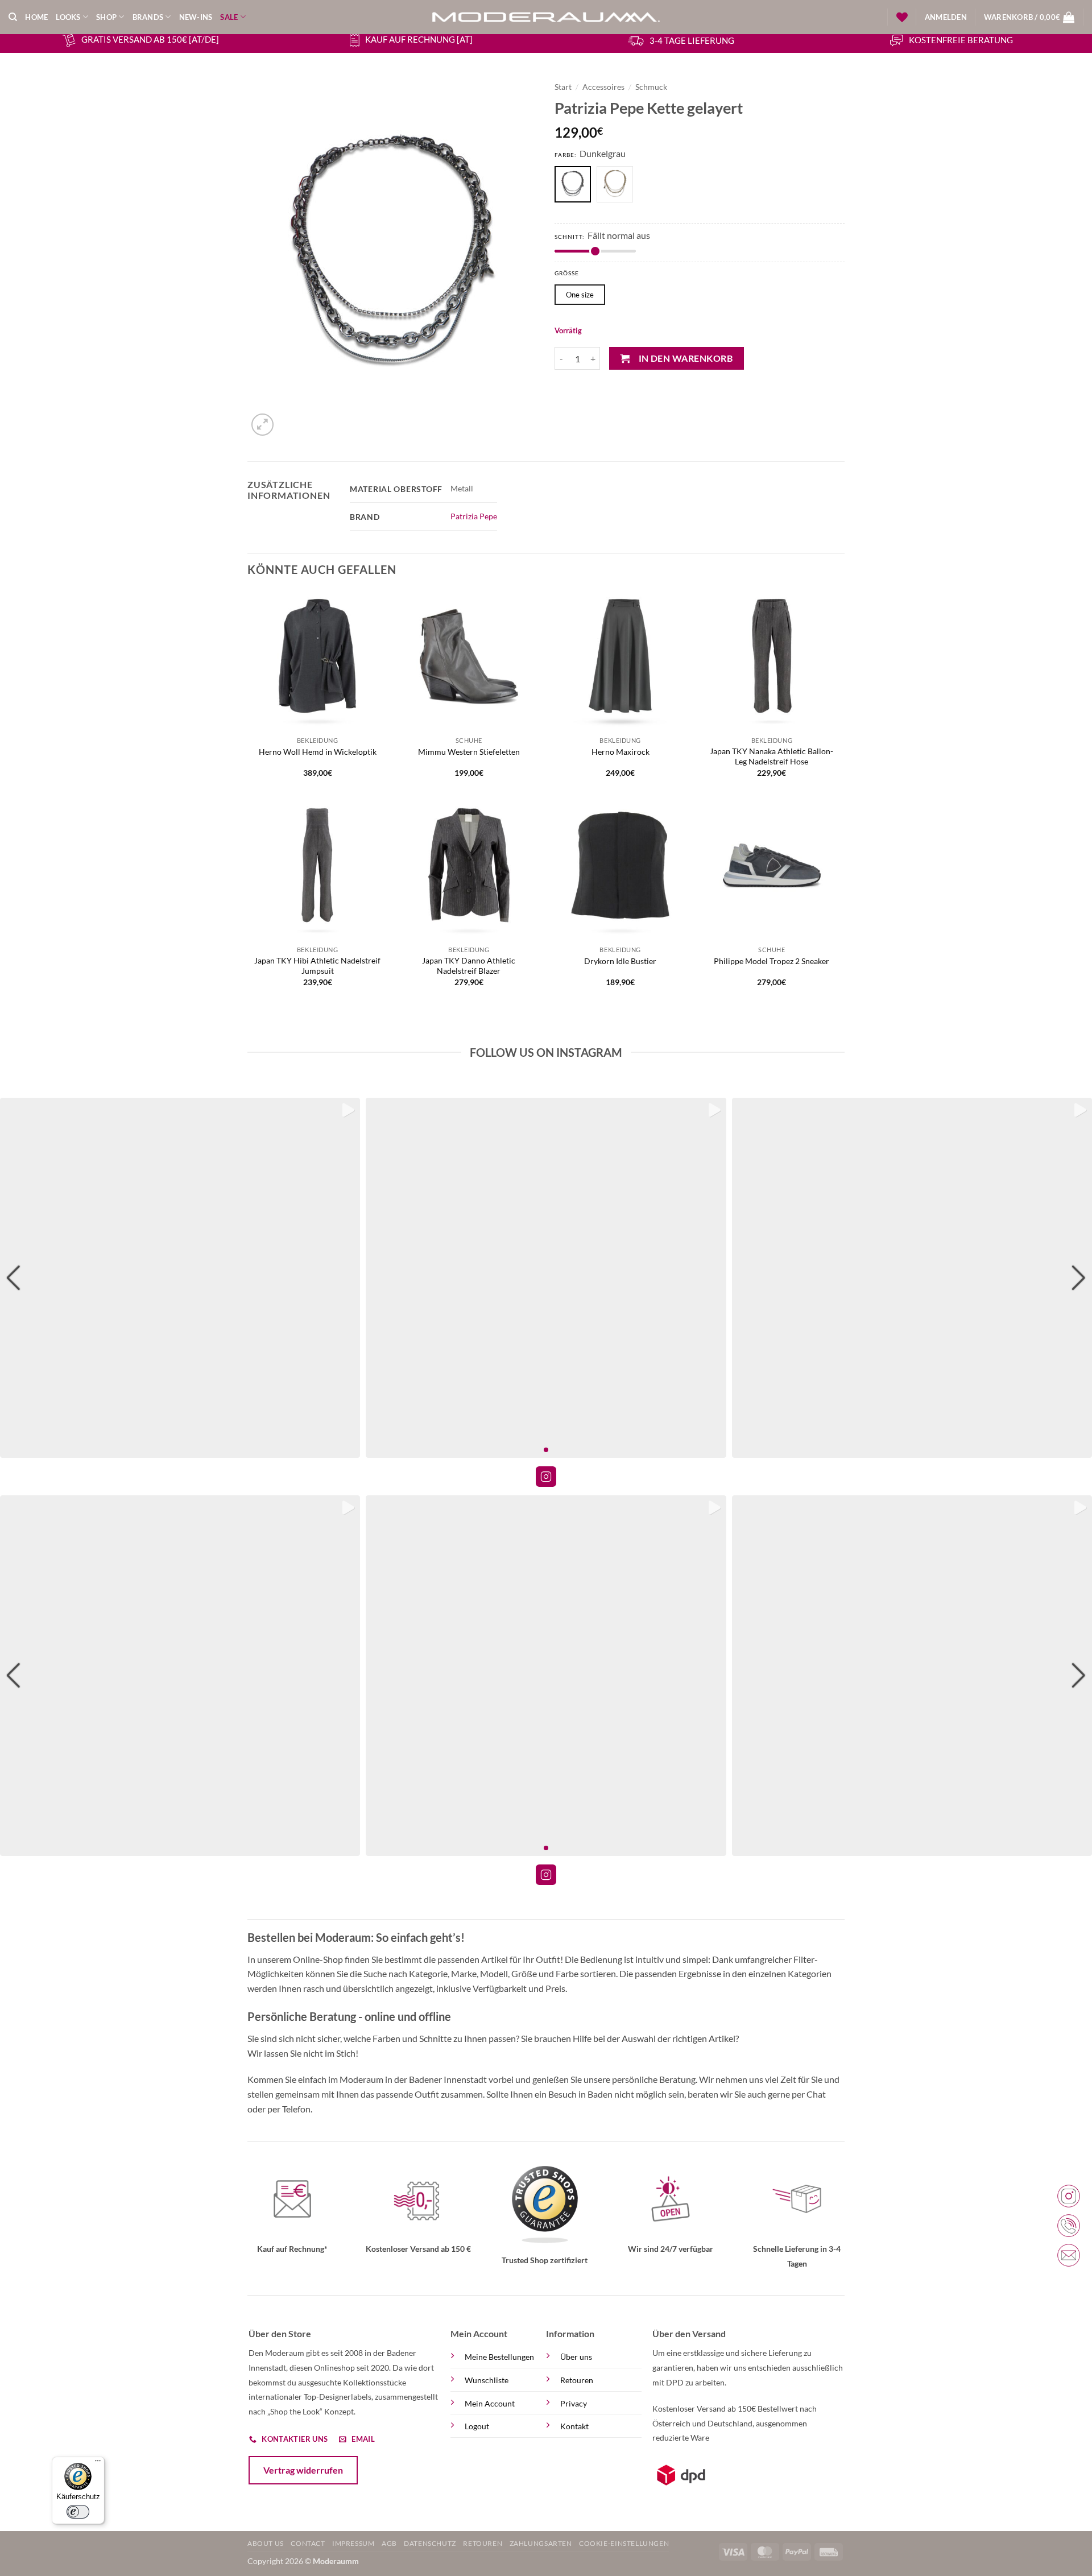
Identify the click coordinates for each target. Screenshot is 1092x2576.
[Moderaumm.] (546, 17)
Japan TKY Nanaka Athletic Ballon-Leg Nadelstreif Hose (772, 756)
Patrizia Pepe (474, 516)
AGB (389, 2543)
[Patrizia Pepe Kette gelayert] (618, 186)
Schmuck (651, 87)
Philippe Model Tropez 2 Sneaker (772, 961)
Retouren (577, 2380)
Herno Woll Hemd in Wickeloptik (318, 752)
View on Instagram (546, 1477)
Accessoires (603, 87)
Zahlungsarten (541, 2543)
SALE (229, 17)
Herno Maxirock (621, 752)
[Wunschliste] (902, 17)
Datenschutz (430, 2543)
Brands (148, 17)
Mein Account (490, 2403)
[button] (946, 17)
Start (563, 87)
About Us (266, 2543)
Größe (567, 273)
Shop (106, 17)
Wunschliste (487, 2380)
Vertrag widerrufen (303, 2470)
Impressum (353, 2543)
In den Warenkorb (686, 358)
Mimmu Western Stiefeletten (469, 752)
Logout (477, 2426)
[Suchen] (13, 17)
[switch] (78, 2512)
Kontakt (574, 2426)
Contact (308, 2543)
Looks (68, 17)
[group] (180, 1278)
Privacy (574, 2403)
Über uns (576, 2357)
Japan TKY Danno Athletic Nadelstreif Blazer (469, 966)
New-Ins (196, 17)
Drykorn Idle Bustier (620, 961)
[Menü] (98, 2463)
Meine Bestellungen (499, 2357)
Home (36, 17)
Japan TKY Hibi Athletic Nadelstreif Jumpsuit (317, 966)
